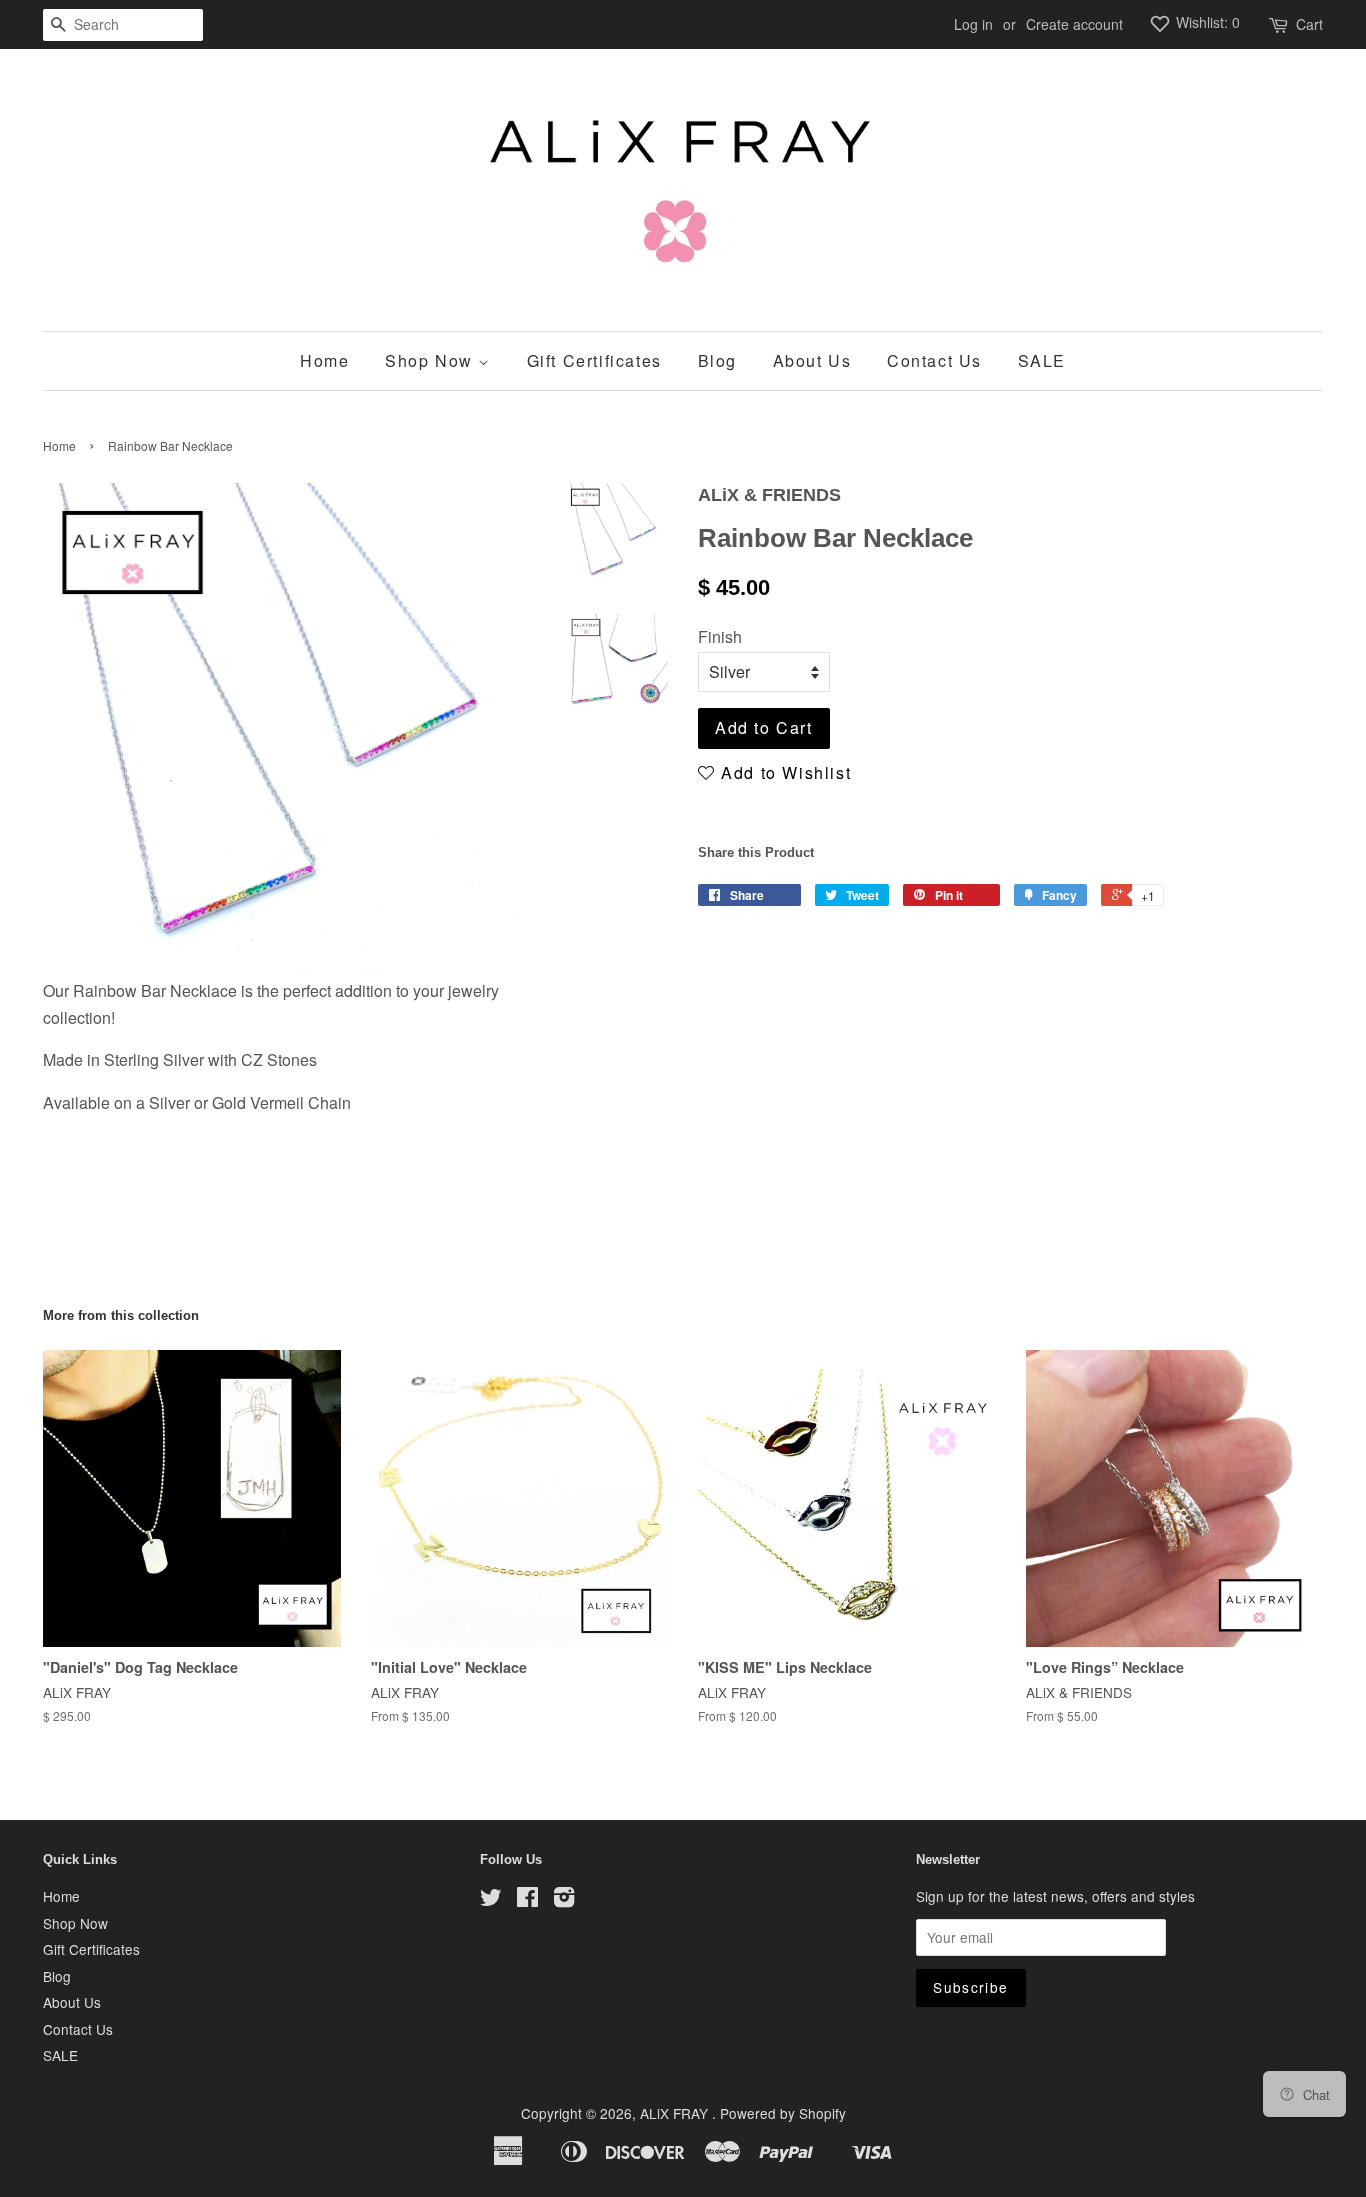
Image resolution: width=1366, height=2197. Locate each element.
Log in (973, 24)
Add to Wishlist (783, 772)
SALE (1042, 360)
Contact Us (934, 360)
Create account (1074, 24)
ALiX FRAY (676, 2113)
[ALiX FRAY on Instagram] (564, 1900)
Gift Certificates (594, 360)
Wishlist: (1206, 22)
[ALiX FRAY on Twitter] (491, 1900)
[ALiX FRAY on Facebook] (527, 1900)
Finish (720, 636)
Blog (717, 360)
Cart (1309, 24)
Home (324, 360)
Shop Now (431, 360)
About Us (812, 360)
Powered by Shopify (783, 2113)
